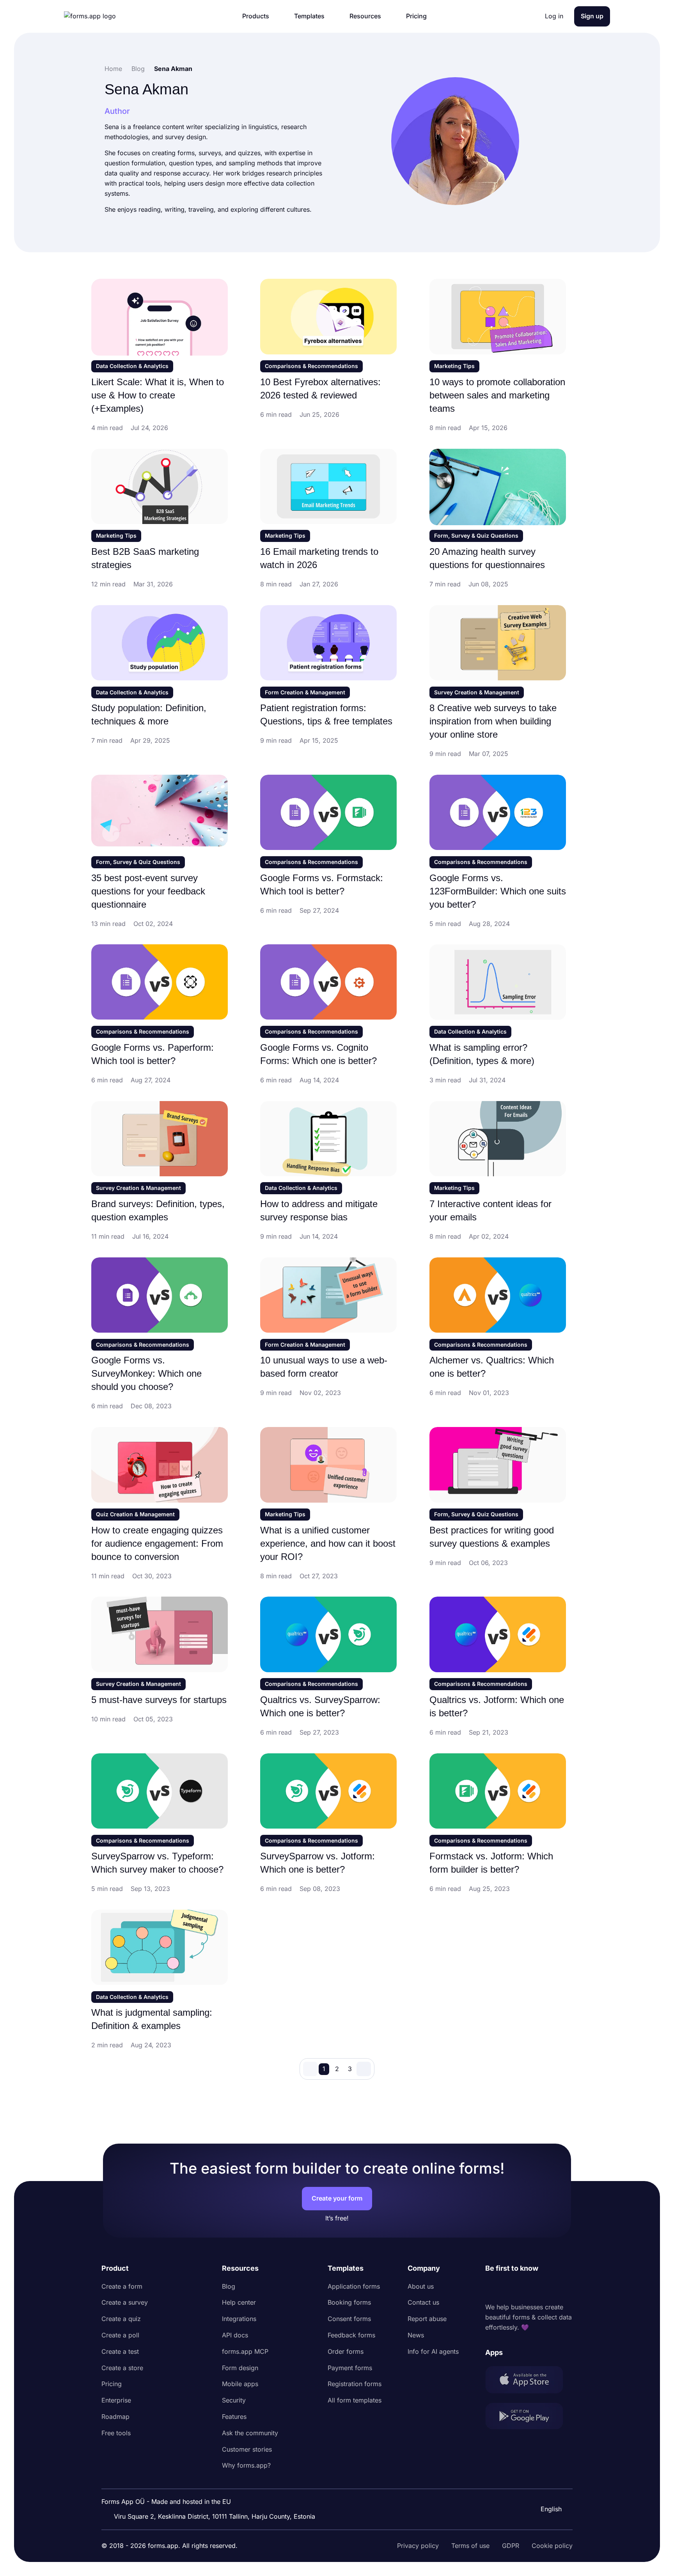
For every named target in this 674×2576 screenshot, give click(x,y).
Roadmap (115, 2417)
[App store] (529, 2381)
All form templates (355, 2400)
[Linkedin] (491, 2288)
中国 (546, 2488)
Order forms (346, 2351)
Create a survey (125, 2302)
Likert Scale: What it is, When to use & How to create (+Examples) (158, 395)
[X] (526, 2288)
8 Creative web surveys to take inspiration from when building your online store (493, 721)
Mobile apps (240, 2384)
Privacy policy (418, 2546)
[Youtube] (543, 2288)
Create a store (122, 2368)
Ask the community (250, 2433)
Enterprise (116, 2400)
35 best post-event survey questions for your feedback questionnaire (148, 891)
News (416, 2335)
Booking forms (349, 2302)
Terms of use (470, 2546)
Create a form (122, 2286)
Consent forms (349, 2319)
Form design (240, 2368)
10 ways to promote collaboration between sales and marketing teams (497, 395)
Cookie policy (552, 2546)
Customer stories (247, 2449)
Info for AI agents (433, 2351)
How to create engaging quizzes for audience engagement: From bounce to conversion (157, 1543)
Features (234, 2417)
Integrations (239, 2319)
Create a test (120, 2351)
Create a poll (120, 2335)
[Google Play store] (529, 2418)
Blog (229, 2286)
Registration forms (355, 2384)
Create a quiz (121, 2319)
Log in (554, 16)
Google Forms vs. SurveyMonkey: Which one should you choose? (146, 1373)
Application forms (354, 2286)
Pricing (112, 2384)
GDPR (511, 2546)
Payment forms (350, 2368)
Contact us (423, 2302)
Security (234, 2400)
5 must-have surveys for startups (159, 1700)
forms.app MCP (245, 2351)
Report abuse (427, 2319)
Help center (239, 2302)
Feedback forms (351, 2335)
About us (421, 2286)
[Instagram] (509, 2288)
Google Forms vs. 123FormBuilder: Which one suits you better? (498, 891)
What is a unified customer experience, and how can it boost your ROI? (328, 1543)
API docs (235, 2335)
